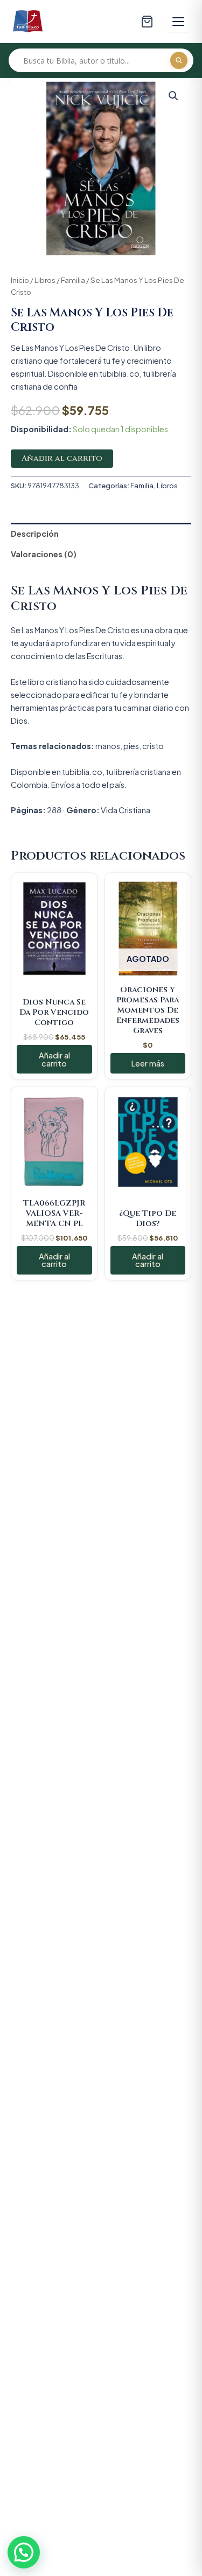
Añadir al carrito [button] (54, 1059)
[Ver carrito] (147, 22)
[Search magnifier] (179, 60)
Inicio (20, 280)
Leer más (148, 1063)
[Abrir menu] (178, 22)
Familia (73, 280)
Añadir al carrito (62, 458)
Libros (45, 280)
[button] (173, 96)
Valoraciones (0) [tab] (44, 554)
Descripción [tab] (35, 534)
